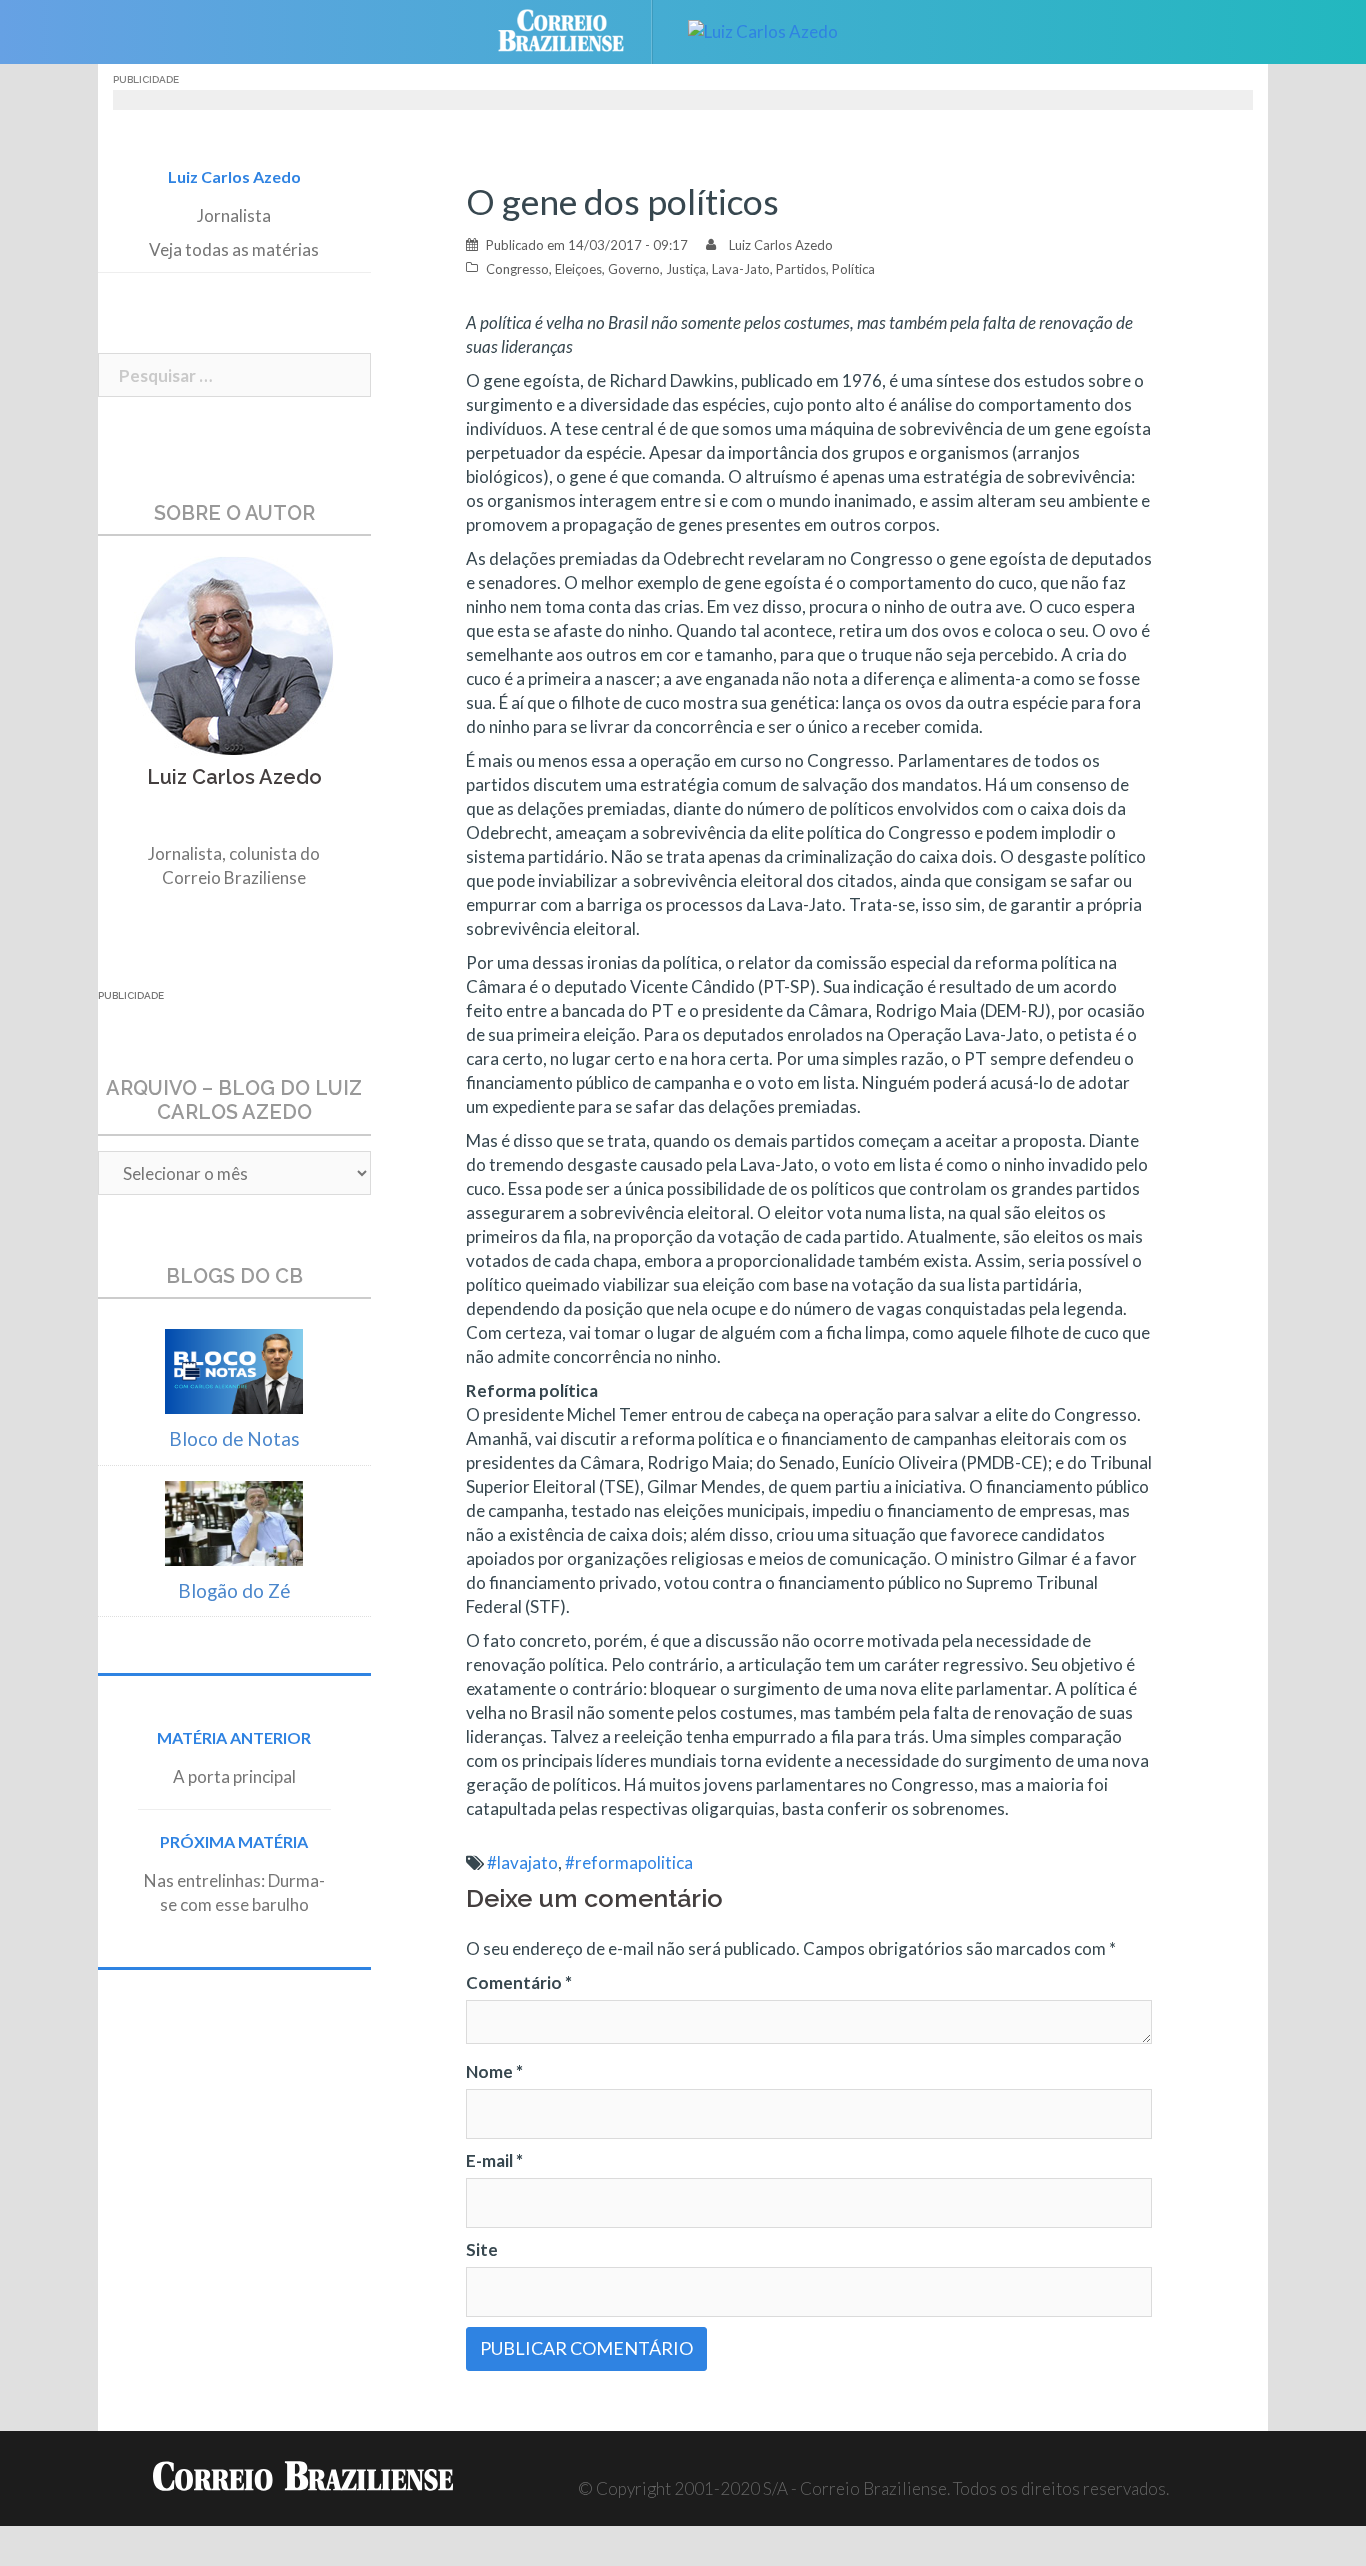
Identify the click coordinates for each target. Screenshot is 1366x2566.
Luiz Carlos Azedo (781, 245)
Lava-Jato (741, 269)
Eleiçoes (578, 269)
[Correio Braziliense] (576, 29)
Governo (634, 269)
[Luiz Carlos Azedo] (763, 29)
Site (482, 2249)
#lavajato (522, 1862)
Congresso (517, 269)
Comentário (519, 1982)
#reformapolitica (629, 1862)
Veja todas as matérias (234, 249)
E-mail (494, 2160)
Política (853, 269)
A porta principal (234, 1776)
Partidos (801, 269)
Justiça (686, 269)
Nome (494, 2071)
